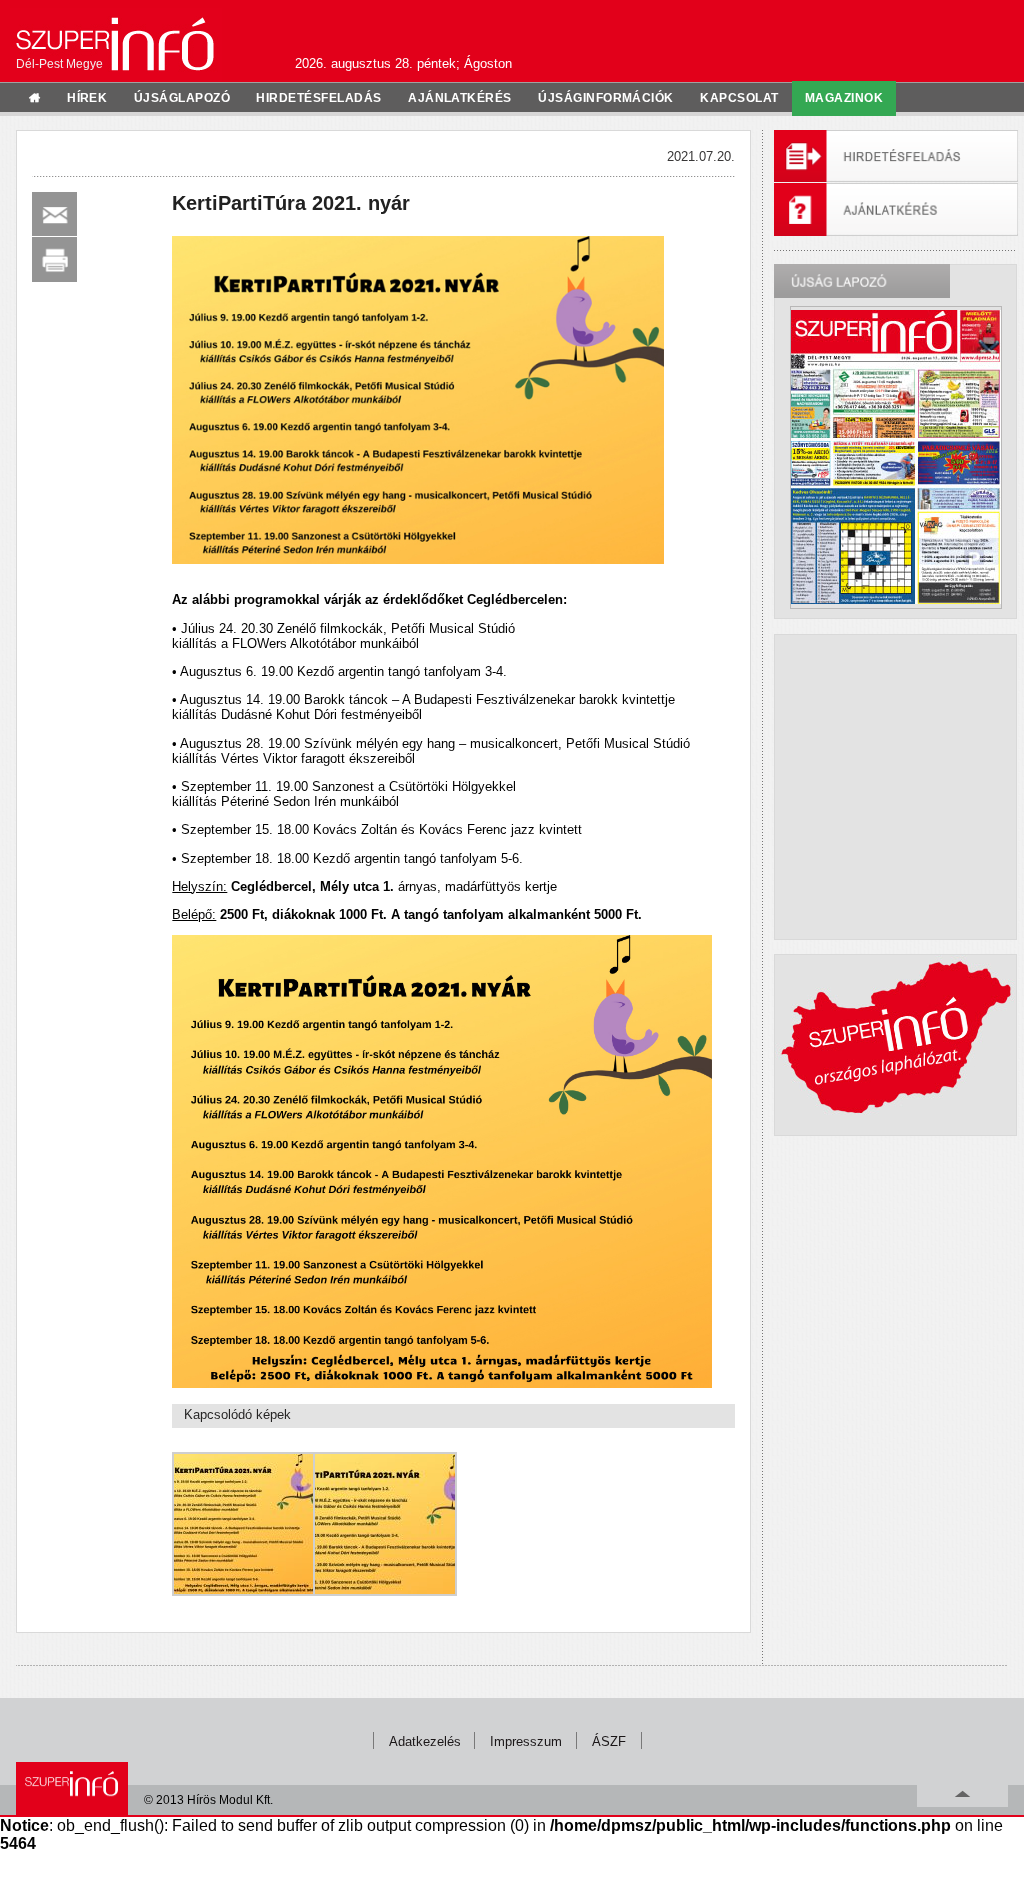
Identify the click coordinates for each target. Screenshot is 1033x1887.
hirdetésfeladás (318, 98)
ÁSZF (609, 1741)
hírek (87, 98)
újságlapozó (182, 98)
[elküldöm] (54, 214)
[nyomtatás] (54, 259)
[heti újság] (896, 457)
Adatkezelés (425, 1741)
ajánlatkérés (460, 98)
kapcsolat (739, 98)
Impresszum (526, 1741)
